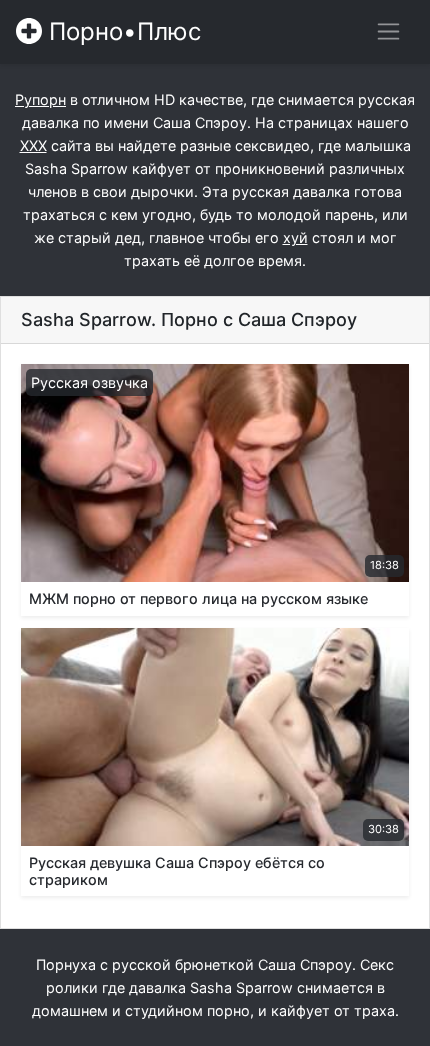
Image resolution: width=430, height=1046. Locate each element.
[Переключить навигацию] (388, 31)
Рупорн (40, 99)
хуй (295, 237)
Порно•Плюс (121, 31)
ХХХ (33, 145)
